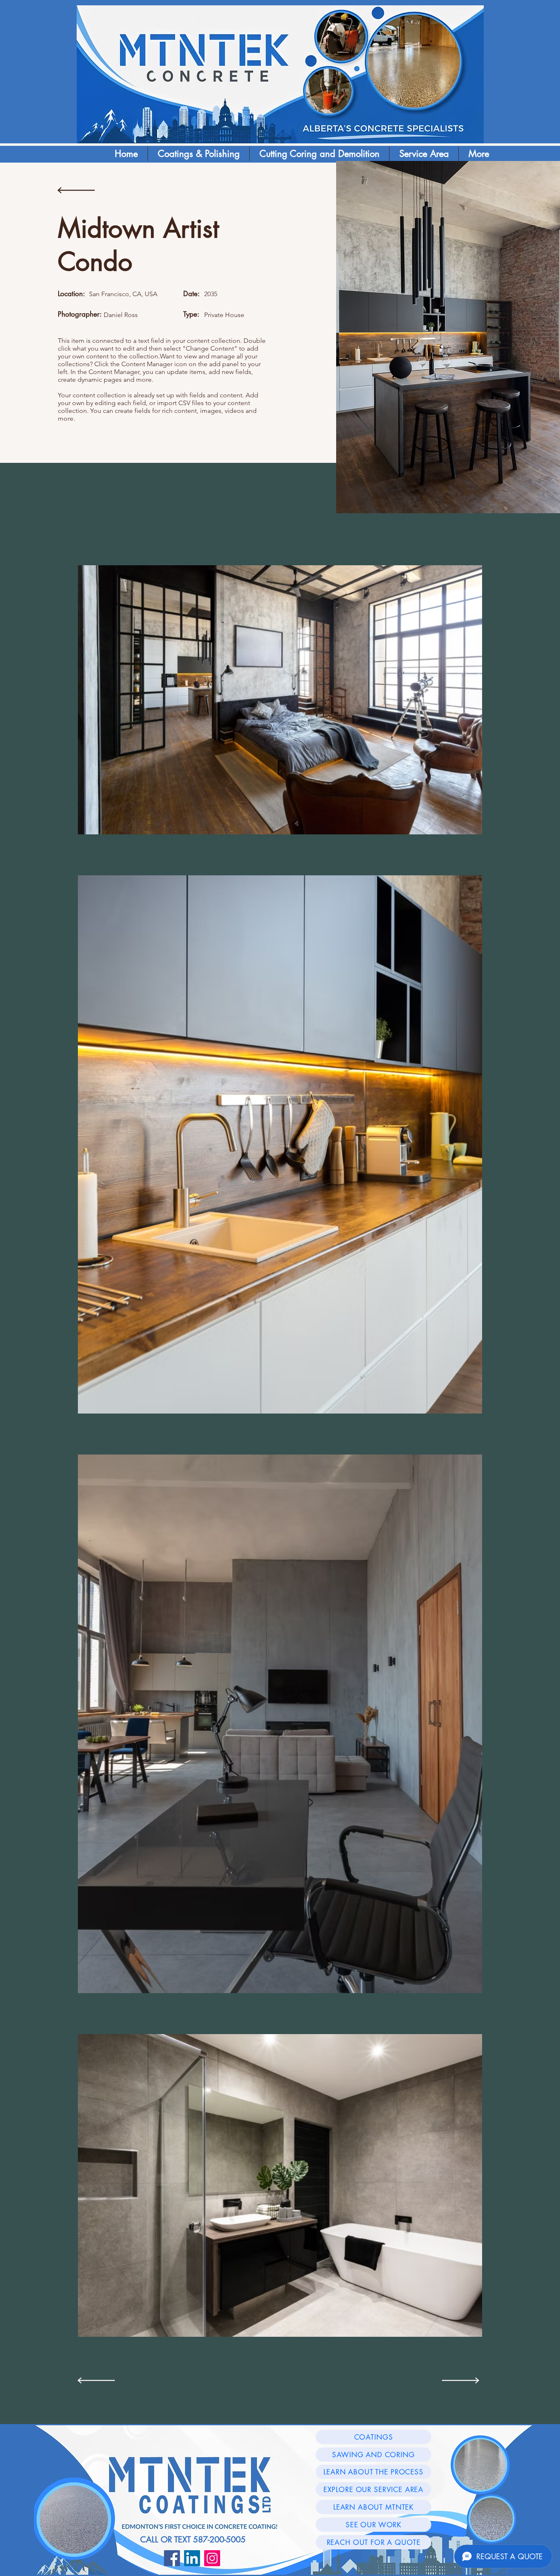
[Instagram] (212, 2558)
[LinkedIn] (192, 2558)
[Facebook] (172, 2558)
